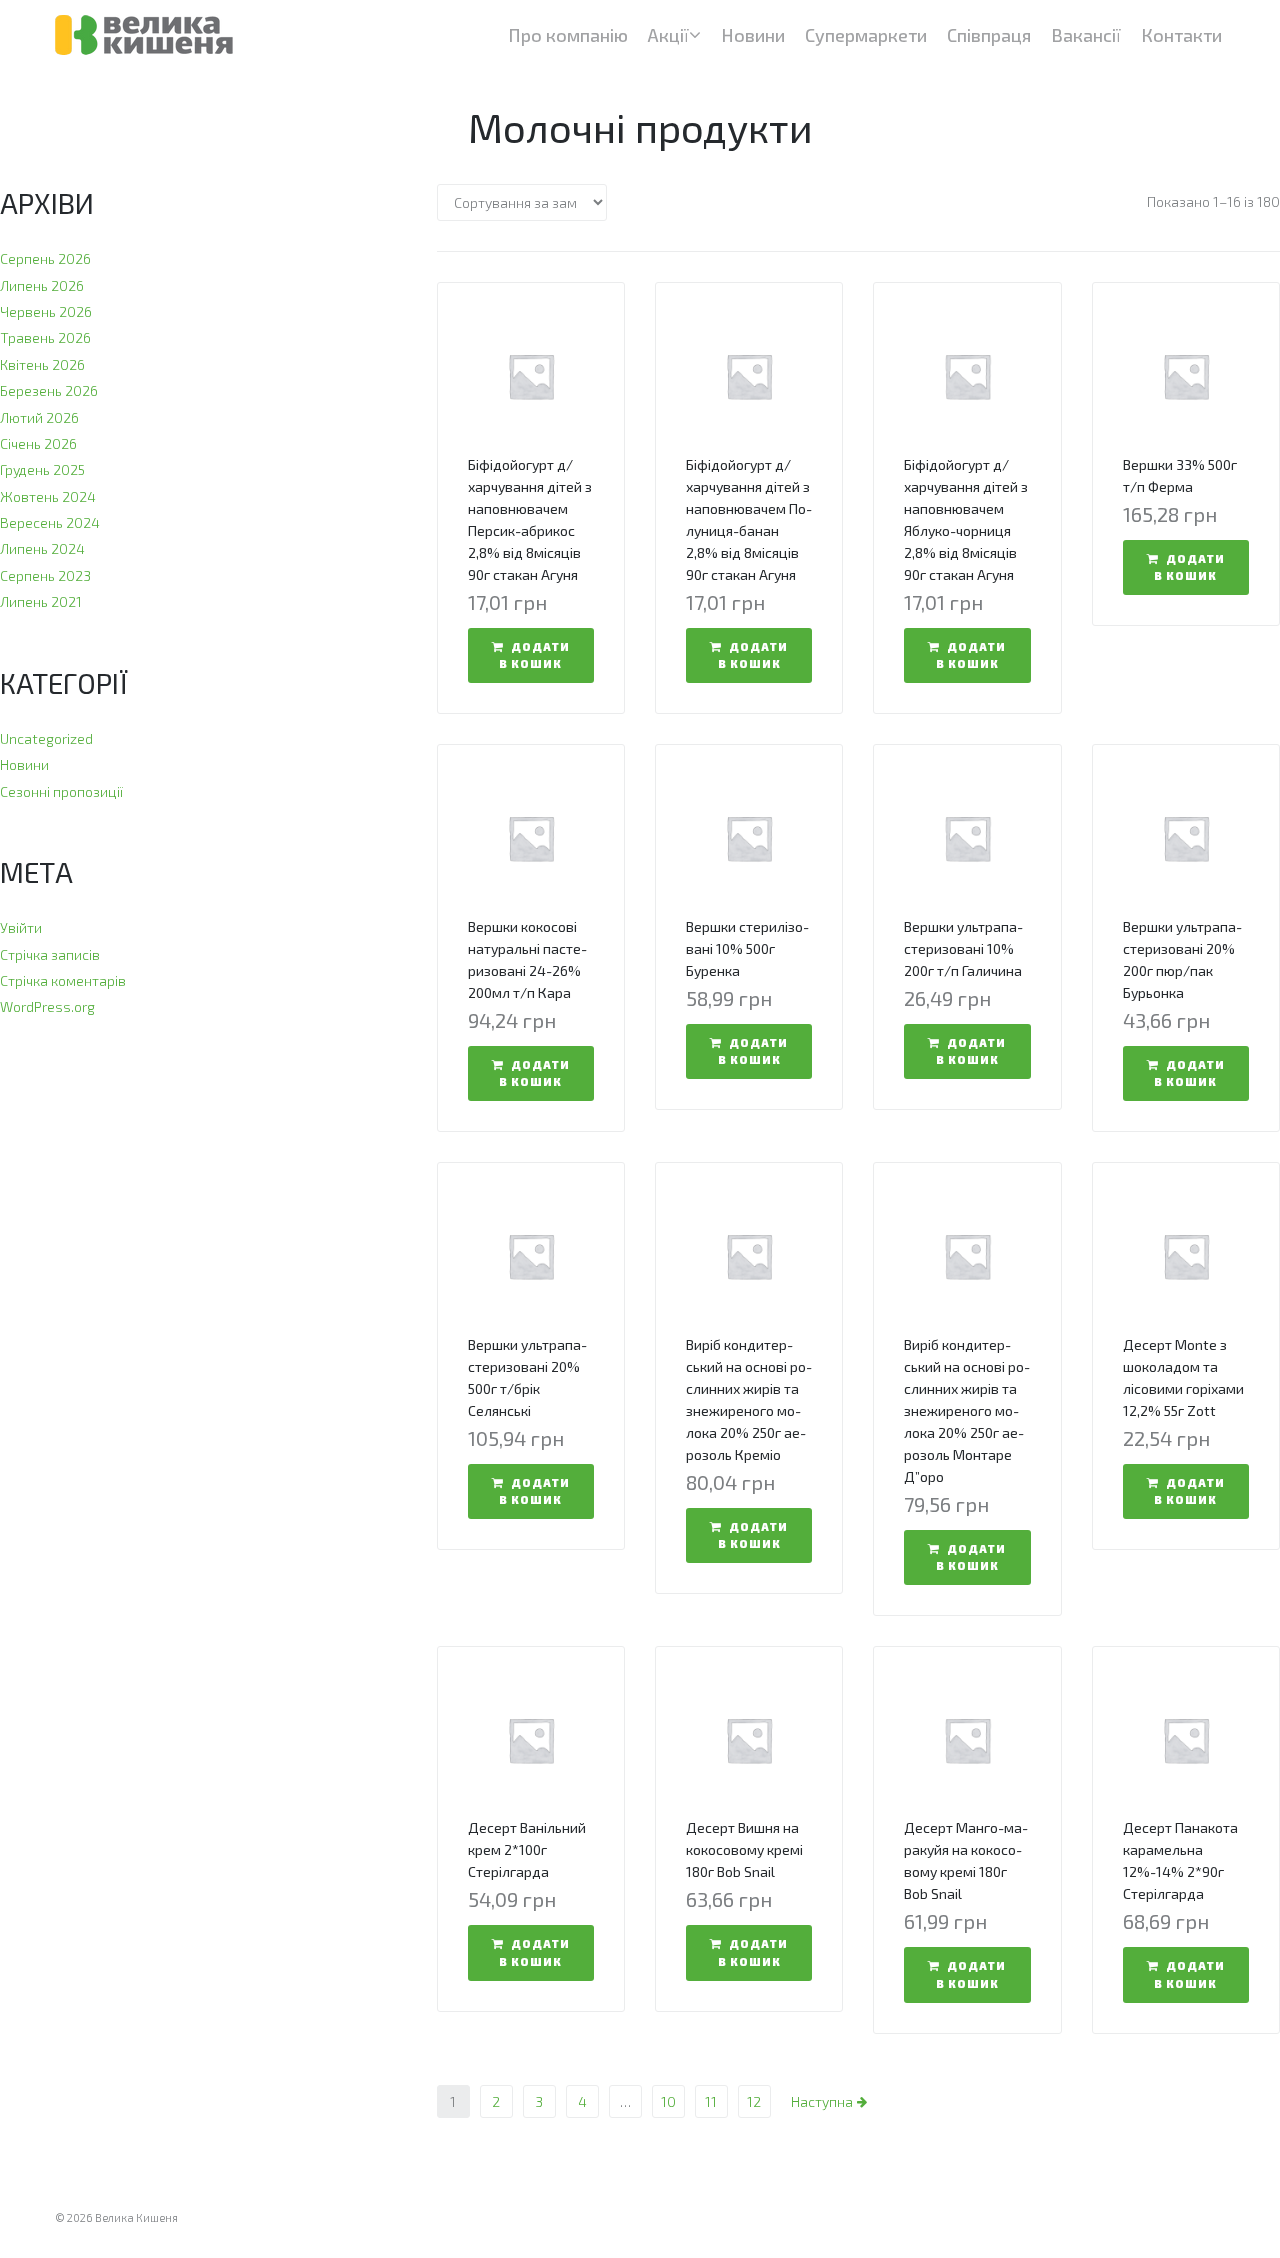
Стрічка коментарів (63, 980)
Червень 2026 (46, 311)
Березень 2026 (49, 390)
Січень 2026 (38, 443)
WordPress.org (47, 1006)
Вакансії (1086, 35)
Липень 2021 (41, 601)
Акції (668, 35)
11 (711, 2101)
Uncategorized (46, 738)
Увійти (21, 927)
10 (668, 2101)
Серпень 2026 (45, 258)
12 (754, 2101)
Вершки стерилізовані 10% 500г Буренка (747, 948)
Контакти (1181, 35)
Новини (753, 35)
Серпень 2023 (45, 575)
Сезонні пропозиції (61, 791)
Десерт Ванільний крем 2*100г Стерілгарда (527, 1849)
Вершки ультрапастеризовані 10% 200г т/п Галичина (963, 948)
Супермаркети (866, 35)
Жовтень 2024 (48, 496)
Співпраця (989, 35)
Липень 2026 (42, 285)
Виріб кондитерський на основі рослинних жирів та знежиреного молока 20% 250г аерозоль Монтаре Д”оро (967, 1410)
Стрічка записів (50, 954)
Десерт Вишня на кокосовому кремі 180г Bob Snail (744, 1849)
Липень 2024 (42, 548)
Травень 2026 (45, 337)
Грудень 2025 (42, 469)
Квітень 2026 (42, 364)
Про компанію (568, 35)
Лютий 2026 (39, 417)
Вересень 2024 (50, 522)
